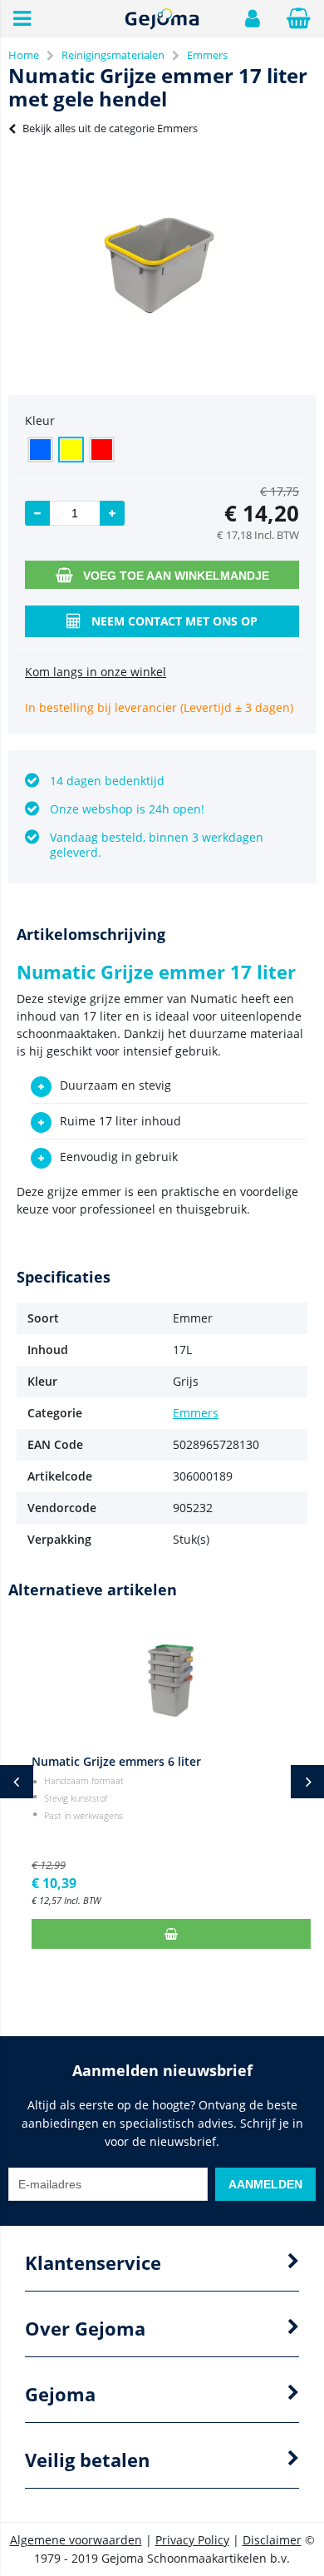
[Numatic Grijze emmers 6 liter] (162, 1680)
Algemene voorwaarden (76, 2540)
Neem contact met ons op (174, 621)
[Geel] (71, 450)
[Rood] (102, 450)
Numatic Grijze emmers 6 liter (107, 1761)
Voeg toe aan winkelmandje (176, 576)
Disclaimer (272, 2540)
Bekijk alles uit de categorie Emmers (110, 128)
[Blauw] (40, 450)
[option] (162, 262)
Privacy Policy (192, 2540)
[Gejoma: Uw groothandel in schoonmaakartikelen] (162, 26)
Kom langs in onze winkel (96, 672)
